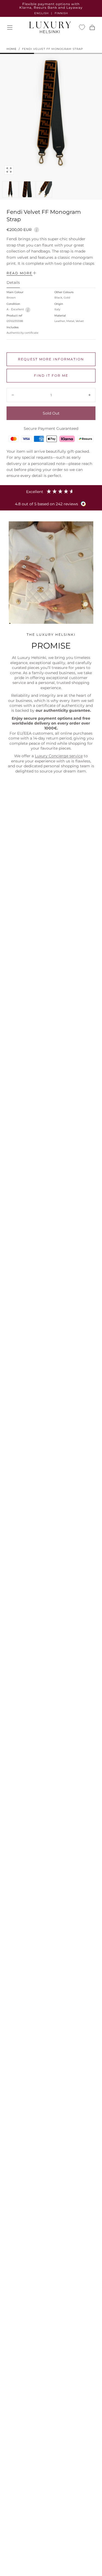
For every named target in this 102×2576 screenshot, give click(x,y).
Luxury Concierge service (59, 756)
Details (13, 283)
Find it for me (51, 375)
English (41, 13)
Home (12, 49)
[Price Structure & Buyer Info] (37, 229)
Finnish (61, 13)
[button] (10, 28)
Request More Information (51, 359)
